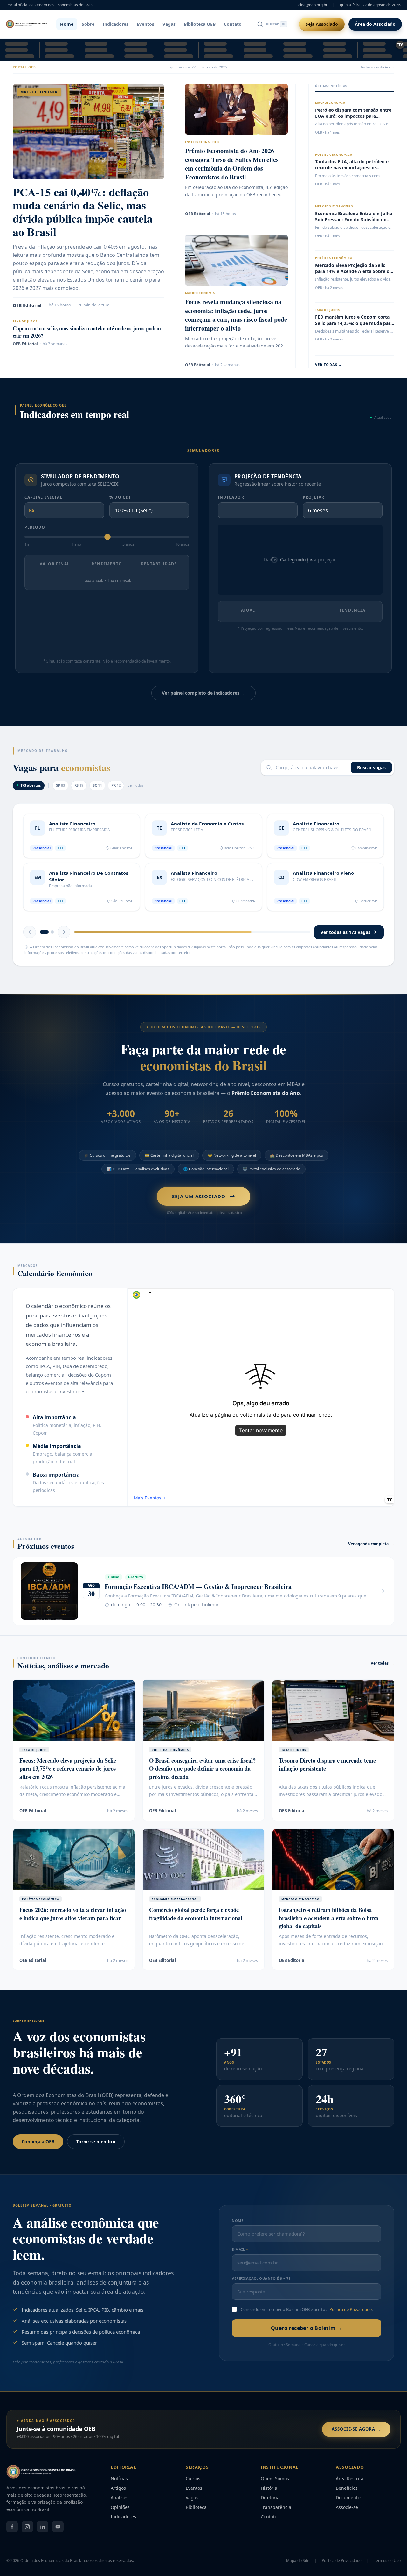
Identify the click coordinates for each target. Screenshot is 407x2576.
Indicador (231, 497)
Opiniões (120, 2518)
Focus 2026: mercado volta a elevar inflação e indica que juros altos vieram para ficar (73, 1924)
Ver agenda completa (371, 1554)
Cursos (193, 2489)
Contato (233, 24)
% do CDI (120, 497)
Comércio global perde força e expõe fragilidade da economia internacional (196, 1924)
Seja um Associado (199, 1207)
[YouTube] (58, 2537)
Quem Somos (275, 2489)
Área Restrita (350, 2489)
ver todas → (138, 785)
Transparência (276, 2518)
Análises (120, 2508)
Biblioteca (196, 2518)
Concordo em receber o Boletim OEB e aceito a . (307, 2320)
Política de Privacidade (351, 2320)
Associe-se (347, 2518)
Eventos (145, 24)
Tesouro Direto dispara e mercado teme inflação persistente (327, 1775)
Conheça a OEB (38, 2152)
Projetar (314, 497)
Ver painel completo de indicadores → (203, 693)
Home (67, 24)
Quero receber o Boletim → (307, 2339)
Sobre (88, 24)
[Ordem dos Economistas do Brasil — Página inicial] (27, 24)
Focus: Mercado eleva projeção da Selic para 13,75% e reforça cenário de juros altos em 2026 (68, 1779)
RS (79, 785)
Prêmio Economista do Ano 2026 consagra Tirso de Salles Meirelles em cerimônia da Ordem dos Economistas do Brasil (232, 164)
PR (116, 785)
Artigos (118, 2499)
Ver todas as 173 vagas (345, 943)
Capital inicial (43, 497)
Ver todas (383, 1674)
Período (35, 527)
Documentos (349, 2508)
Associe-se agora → (356, 2440)
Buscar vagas (371, 767)
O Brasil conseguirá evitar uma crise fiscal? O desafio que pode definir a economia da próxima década (202, 1779)
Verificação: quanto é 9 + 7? (261, 2289)
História (269, 2499)
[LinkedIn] (43, 2537)
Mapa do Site (298, 2572)
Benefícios (347, 2499)
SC (97, 785)
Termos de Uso (387, 2572)
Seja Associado (322, 24)
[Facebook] (12, 2537)
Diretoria (270, 2508)
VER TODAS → (329, 365)
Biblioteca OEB (200, 24)
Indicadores (116, 24)
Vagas (169, 24)
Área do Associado (375, 24)
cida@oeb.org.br (313, 5)
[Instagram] (27, 2537)
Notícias (119, 2489)
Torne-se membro (96, 2152)
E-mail (240, 2260)
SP (60, 785)
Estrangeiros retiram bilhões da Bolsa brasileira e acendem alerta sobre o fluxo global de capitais (329, 1928)
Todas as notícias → (377, 67)
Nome (238, 2231)
